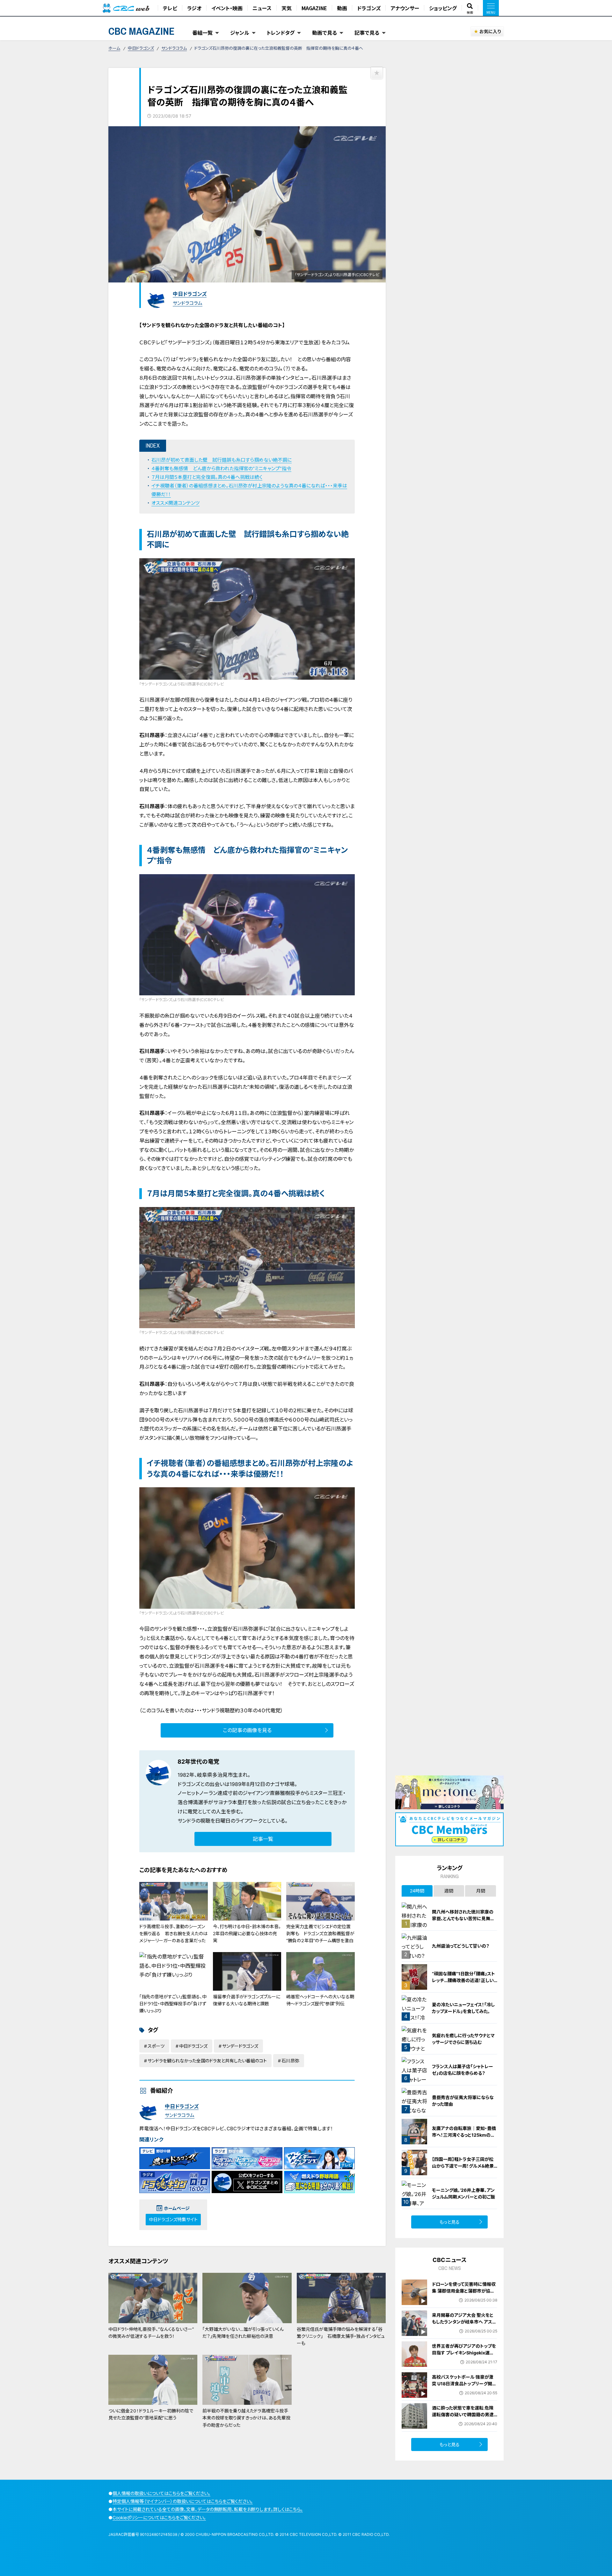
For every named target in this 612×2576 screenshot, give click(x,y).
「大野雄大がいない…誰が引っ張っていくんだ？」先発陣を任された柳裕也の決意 (243, 2333)
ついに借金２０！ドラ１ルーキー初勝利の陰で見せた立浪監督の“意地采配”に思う (151, 2414)
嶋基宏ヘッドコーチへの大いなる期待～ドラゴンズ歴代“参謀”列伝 (320, 2000)
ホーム (114, 48)
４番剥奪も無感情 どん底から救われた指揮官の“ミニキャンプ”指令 (221, 468)
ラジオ (194, 8)
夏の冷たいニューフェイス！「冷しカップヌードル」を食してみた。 (463, 2008)
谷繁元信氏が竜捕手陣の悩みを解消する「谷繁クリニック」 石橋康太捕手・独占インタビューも (341, 2336)
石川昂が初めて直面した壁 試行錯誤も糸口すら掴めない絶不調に (222, 460)
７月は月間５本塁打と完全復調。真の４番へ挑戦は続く (207, 477)
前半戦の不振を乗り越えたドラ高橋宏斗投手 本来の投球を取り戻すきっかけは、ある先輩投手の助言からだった (248, 2418)
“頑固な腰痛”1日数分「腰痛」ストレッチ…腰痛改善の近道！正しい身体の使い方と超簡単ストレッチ (464, 1980)
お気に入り (490, 31)
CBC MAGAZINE (142, 31)
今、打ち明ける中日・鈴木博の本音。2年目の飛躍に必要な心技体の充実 (247, 1934)
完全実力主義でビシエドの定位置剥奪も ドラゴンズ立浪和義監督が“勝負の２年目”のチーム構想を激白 (320, 1934)
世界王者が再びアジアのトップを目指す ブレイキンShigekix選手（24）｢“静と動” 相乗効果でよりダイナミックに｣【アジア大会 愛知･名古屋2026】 (464, 2359)
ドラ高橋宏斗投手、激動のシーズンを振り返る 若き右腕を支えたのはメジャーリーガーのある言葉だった (173, 1934)
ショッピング (443, 8)
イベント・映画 (227, 8)
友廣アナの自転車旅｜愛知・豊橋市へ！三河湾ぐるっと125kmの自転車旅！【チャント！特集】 (464, 2135)
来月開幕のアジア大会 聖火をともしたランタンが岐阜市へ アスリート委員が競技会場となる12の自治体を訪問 (464, 2325)
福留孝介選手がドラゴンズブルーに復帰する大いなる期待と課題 (247, 2000)
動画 (342, 8)
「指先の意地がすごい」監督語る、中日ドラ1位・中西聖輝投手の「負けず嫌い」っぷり (173, 2004)
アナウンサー (405, 8)
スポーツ (156, 2046)
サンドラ (186, 1821)
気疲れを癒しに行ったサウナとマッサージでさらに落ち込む (463, 2039)
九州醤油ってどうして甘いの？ (461, 1946)
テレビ (170, 8)
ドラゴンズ (369, 8)
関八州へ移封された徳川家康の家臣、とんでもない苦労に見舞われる (463, 1918)
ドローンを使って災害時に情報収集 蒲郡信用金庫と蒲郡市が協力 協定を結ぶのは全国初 (464, 2291)
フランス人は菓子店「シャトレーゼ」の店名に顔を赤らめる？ (463, 2070)
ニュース (262, 8)
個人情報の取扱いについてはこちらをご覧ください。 (161, 2493)
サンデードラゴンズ (240, 2046)
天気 (287, 8)
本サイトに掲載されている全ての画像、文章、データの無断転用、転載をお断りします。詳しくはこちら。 (208, 2509)
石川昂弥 (290, 2061)
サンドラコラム (174, 48)
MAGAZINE (314, 8)
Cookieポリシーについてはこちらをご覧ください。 (159, 2517)
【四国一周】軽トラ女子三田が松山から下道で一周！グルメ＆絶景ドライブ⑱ (463, 2166)
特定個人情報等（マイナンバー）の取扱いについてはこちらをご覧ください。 (183, 2501)
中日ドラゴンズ (141, 48)
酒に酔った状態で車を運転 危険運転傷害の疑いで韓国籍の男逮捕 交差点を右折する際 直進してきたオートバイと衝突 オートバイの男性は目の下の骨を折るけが (464, 2421)
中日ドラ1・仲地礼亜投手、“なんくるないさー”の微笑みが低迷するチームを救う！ (151, 2333)
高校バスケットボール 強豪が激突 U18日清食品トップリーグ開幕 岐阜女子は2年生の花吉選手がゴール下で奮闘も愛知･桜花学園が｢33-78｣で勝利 (465, 2390)
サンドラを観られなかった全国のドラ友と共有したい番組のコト (207, 2061)
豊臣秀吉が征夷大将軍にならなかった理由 (463, 2101)
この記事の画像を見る (247, 1730)
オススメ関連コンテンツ (175, 503)
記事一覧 (263, 1839)
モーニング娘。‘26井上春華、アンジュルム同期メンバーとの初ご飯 (463, 2193)
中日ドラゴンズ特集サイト (173, 2219)
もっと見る (450, 2222)
